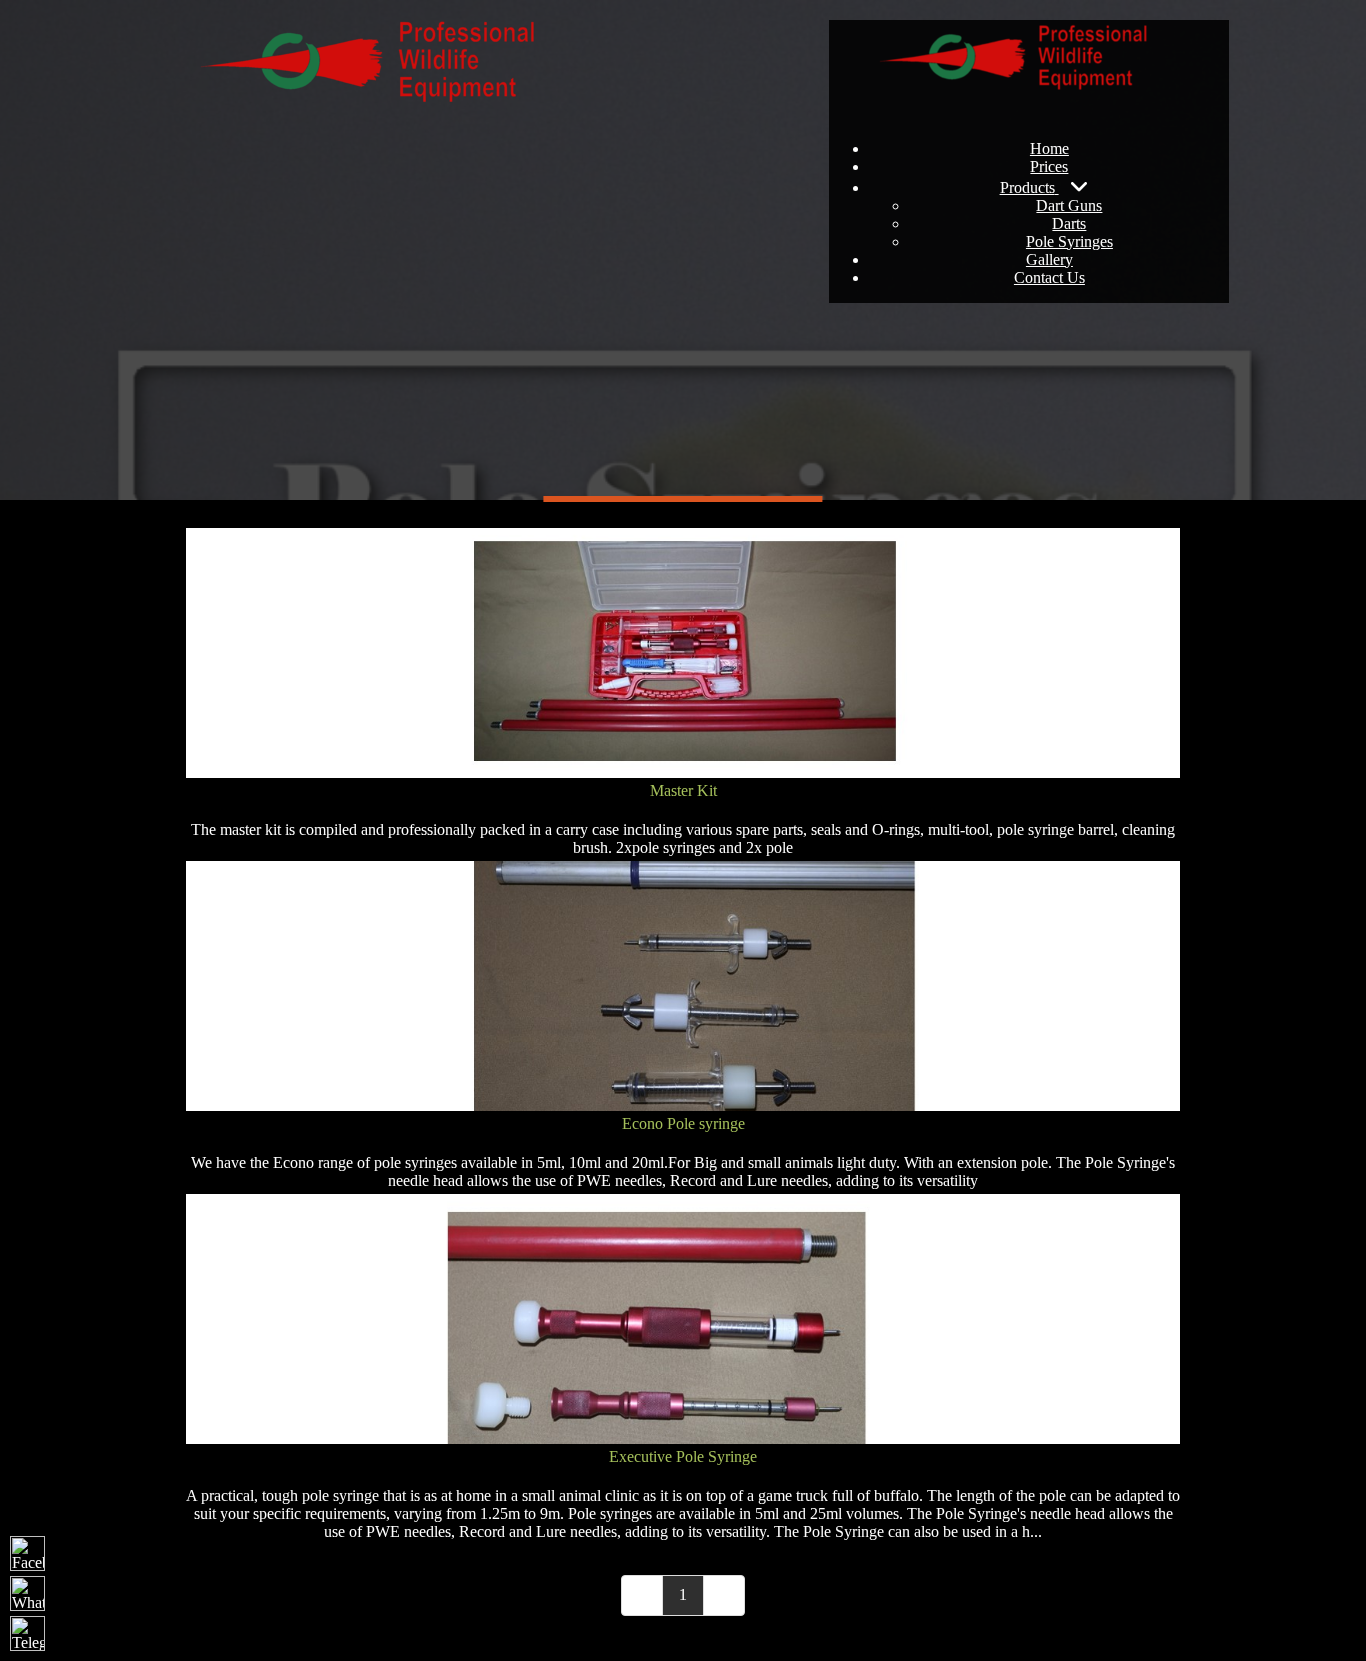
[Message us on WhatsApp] (27, 1593)
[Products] (1079, 186)
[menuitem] (1049, 148)
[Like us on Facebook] (27, 1553)
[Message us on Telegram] (27, 1633)
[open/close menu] (1029, 22)
